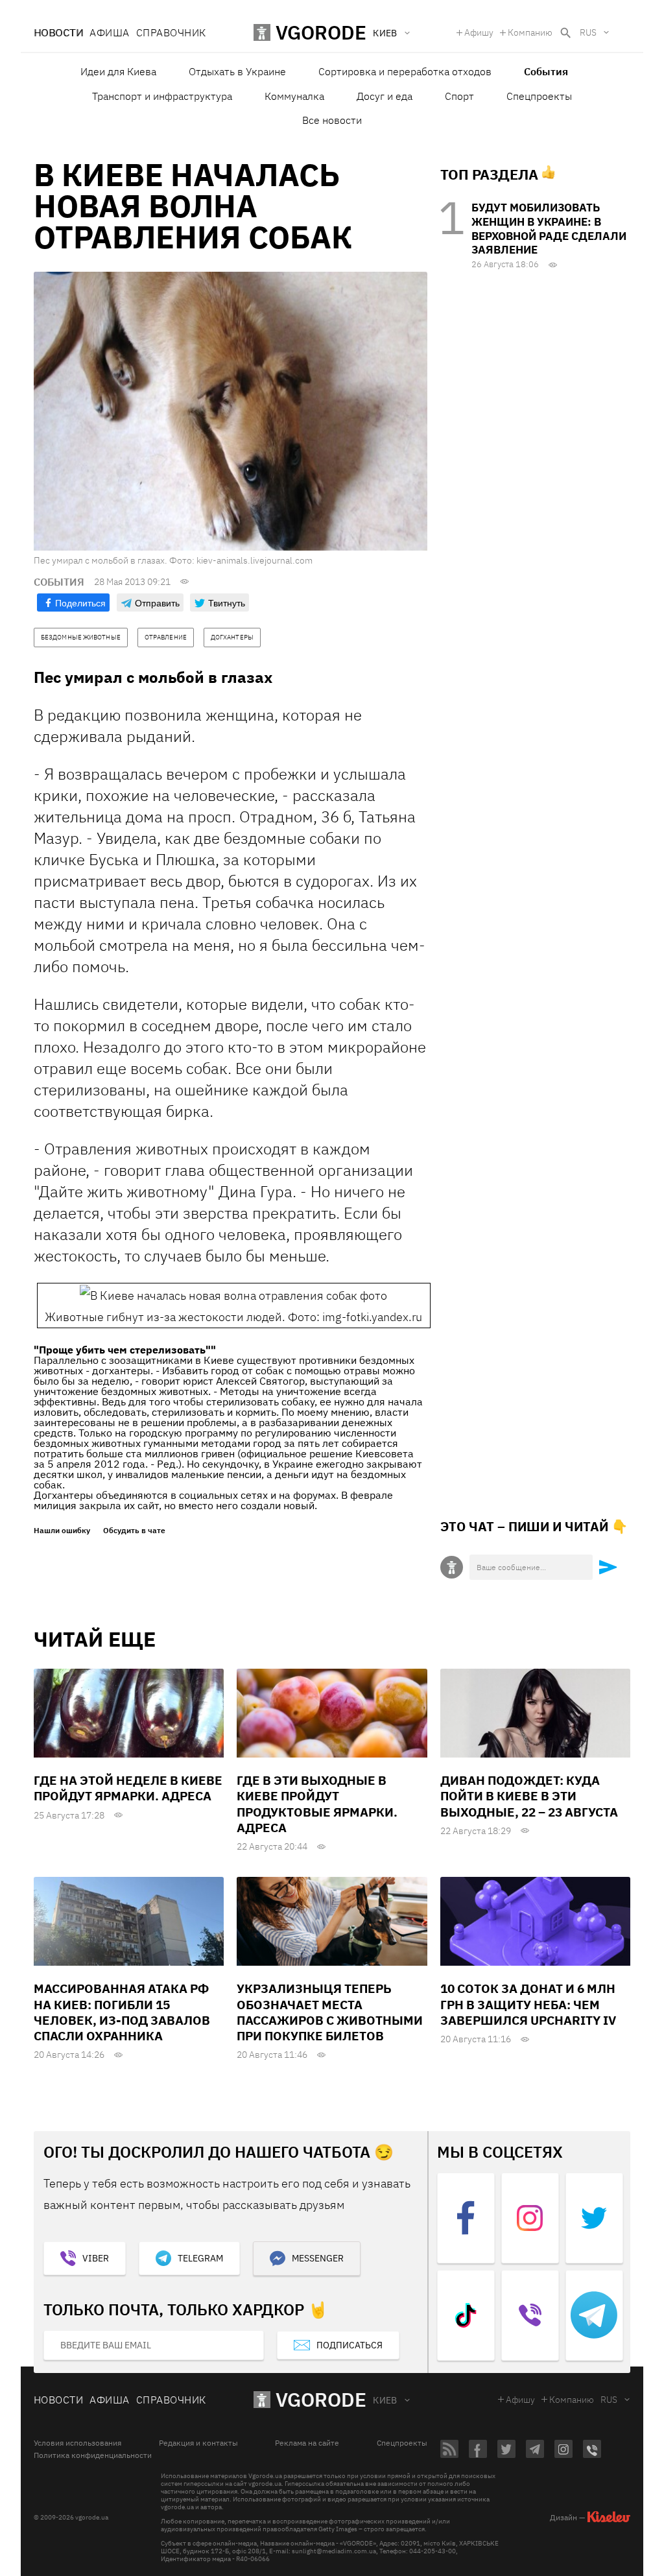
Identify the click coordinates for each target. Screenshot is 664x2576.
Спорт (459, 96)
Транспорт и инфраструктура (162, 96)
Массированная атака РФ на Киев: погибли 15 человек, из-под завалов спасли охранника (122, 2012)
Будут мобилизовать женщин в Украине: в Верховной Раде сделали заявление (549, 229)
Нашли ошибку (62, 1531)
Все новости (332, 120)
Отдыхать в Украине (237, 71)
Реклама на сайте (307, 2443)
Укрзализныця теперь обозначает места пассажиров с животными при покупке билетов (330, 2012)
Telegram (200, 2258)
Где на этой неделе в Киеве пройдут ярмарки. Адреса (128, 1788)
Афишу (479, 32)
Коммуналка (294, 96)
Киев (385, 2400)
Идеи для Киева (118, 71)
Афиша (109, 32)
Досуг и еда (385, 96)
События (546, 71)
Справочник (171, 32)
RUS (588, 32)
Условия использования (77, 2443)
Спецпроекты (539, 96)
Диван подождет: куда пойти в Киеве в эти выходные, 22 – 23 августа (529, 1796)
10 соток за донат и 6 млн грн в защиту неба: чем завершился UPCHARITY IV (528, 2004)
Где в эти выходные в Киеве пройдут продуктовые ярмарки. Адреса (317, 1804)
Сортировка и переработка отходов (405, 71)
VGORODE (321, 2399)
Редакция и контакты (198, 2443)
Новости (58, 32)
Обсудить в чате (134, 1531)
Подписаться (350, 2345)
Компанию (530, 32)
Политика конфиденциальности (93, 2455)
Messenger (318, 2258)
